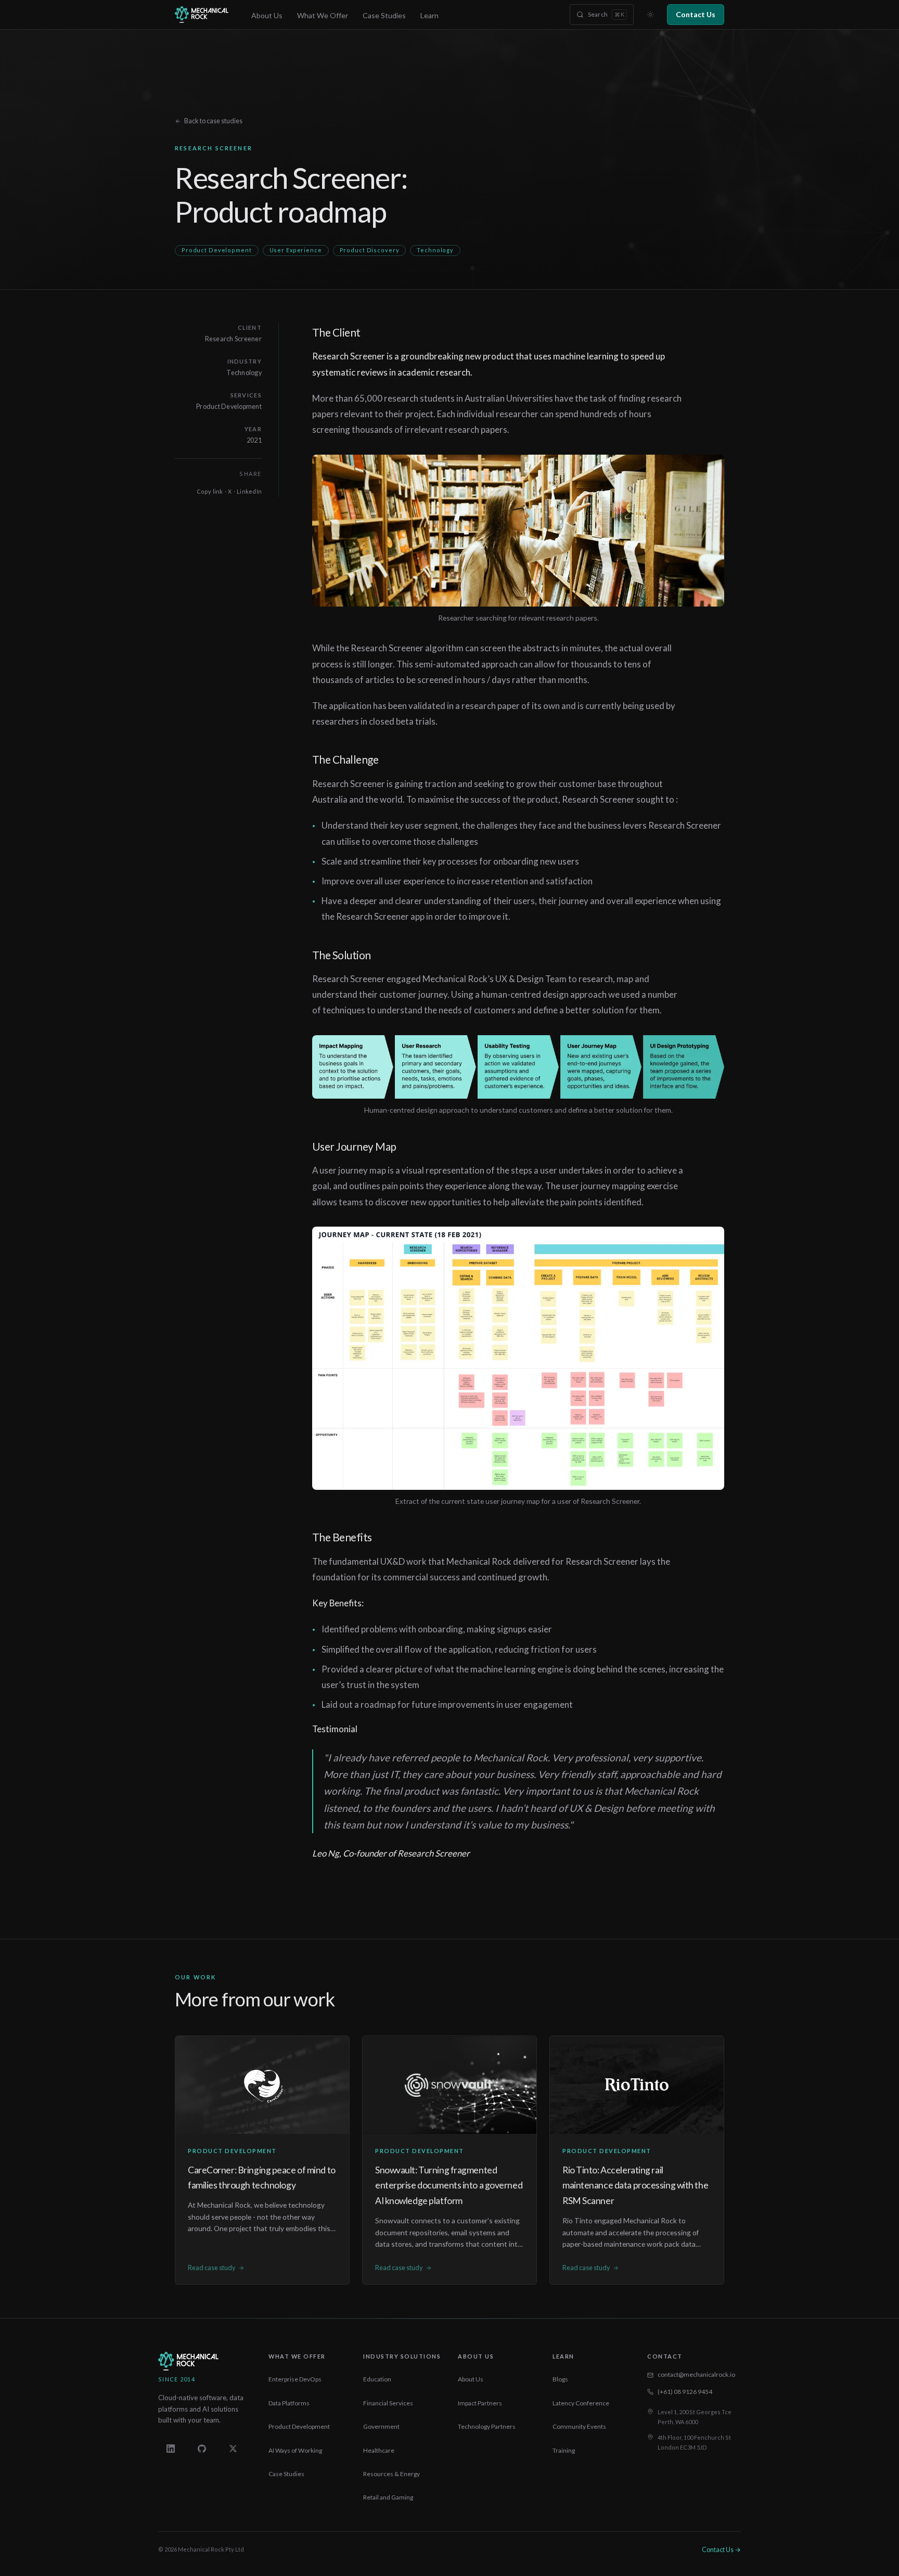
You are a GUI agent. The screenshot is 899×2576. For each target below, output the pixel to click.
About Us (267, 15)
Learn (429, 15)
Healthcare (379, 2450)
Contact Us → (721, 2550)
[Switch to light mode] (650, 15)
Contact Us (696, 14)
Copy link (210, 491)
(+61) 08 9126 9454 (685, 2392)
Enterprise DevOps (295, 2379)
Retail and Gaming (388, 2497)
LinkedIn (249, 491)
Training (564, 2450)
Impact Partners (480, 2403)
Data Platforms (289, 2403)
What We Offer (323, 15)
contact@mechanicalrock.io (696, 2374)
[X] (233, 2449)
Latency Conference (581, 2403)
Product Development (299, 2426)
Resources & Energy (391, 2474)
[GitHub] (202, 2449)
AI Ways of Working (295, 2450)
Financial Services (388, 2403)
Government (381, 2426)
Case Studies (384, 15)
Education (377, 2379)
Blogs (560, 2379)
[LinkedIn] (171, 2449)
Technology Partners (487, 2426)
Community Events (579, 2426)
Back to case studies (213, 121)
